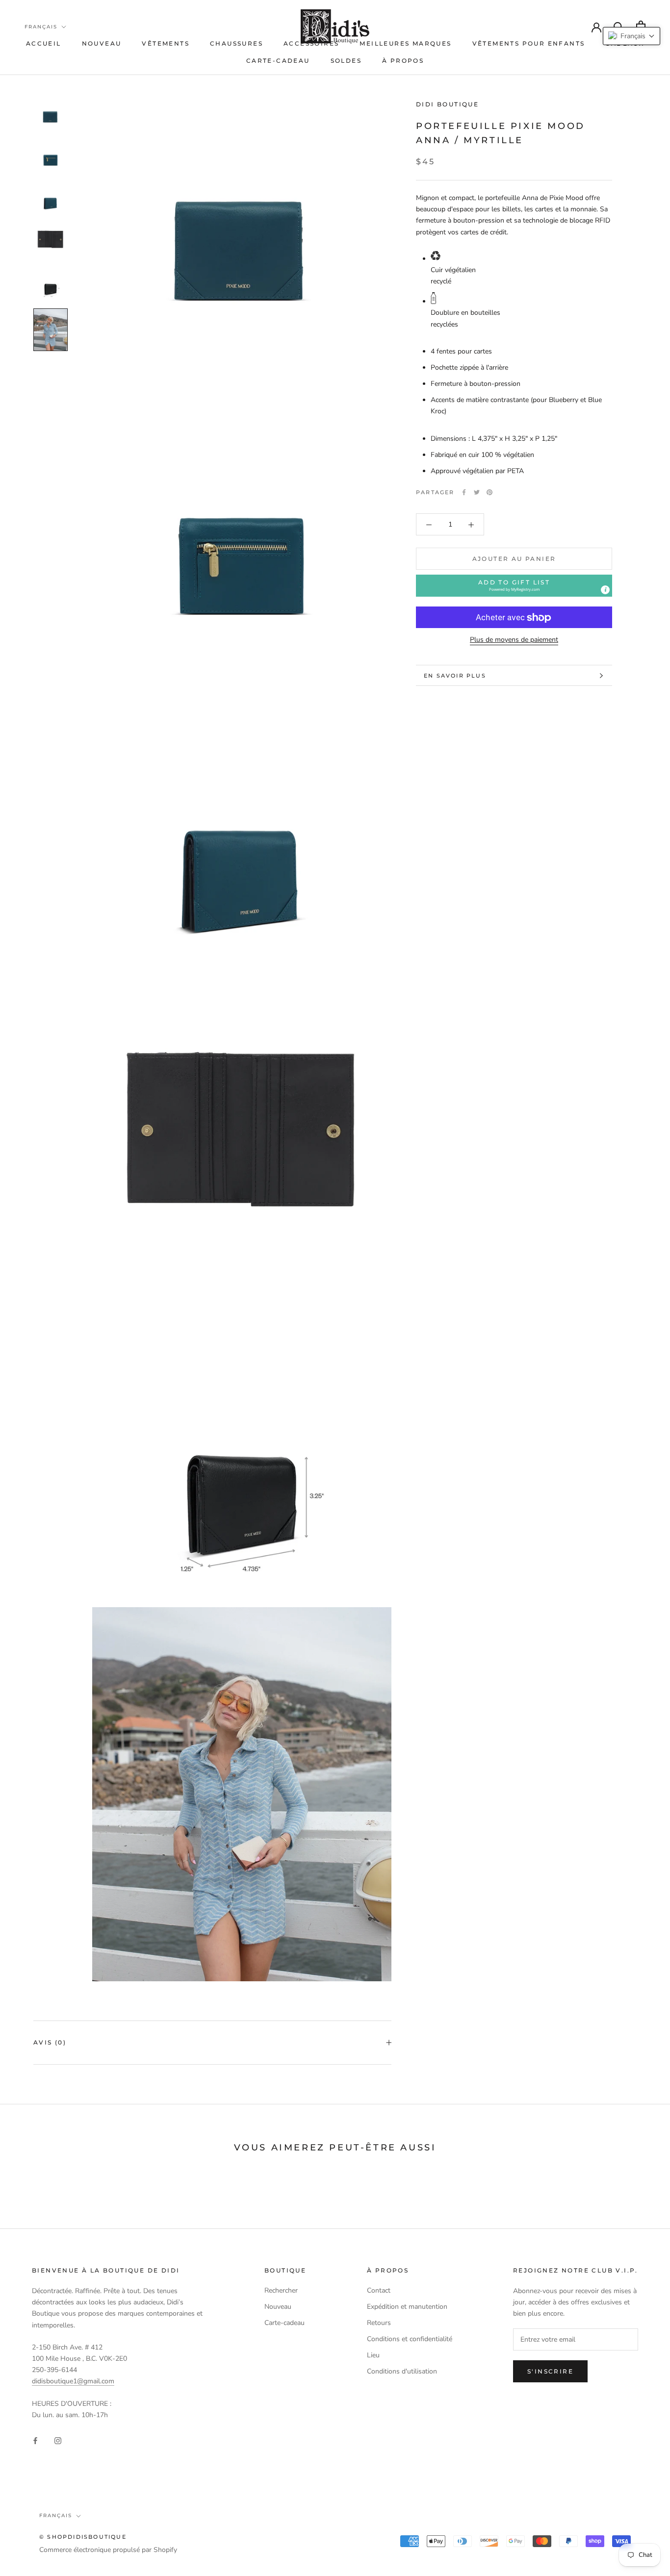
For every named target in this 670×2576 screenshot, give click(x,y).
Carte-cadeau (278, 61)
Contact (379, 2290)
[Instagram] (58, 2440)
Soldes (346, 61)
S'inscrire (550, 2371)
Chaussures (236, 43)
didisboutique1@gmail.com (73, 2381)
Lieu (373, 2355)
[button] (514, 586)
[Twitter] (477, 492)
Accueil (44, 43)
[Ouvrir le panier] (641, 26)
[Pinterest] (490, 492)
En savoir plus (455, 676)
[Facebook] (464, 492)
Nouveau (102, 43)
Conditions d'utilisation (402, 2371)
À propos (403, 61)
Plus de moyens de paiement (514, 640)
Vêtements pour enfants (529, 43)
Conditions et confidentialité (410, 2339)
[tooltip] (605, 590)
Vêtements (166, 43)
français (41, 27)
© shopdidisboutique (83, 2537)
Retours (379, 2323)
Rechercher (281, 2290)
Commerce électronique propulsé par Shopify (108, 2550)
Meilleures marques (405, 43)
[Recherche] (619, 26)
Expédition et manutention (407, 2307)
